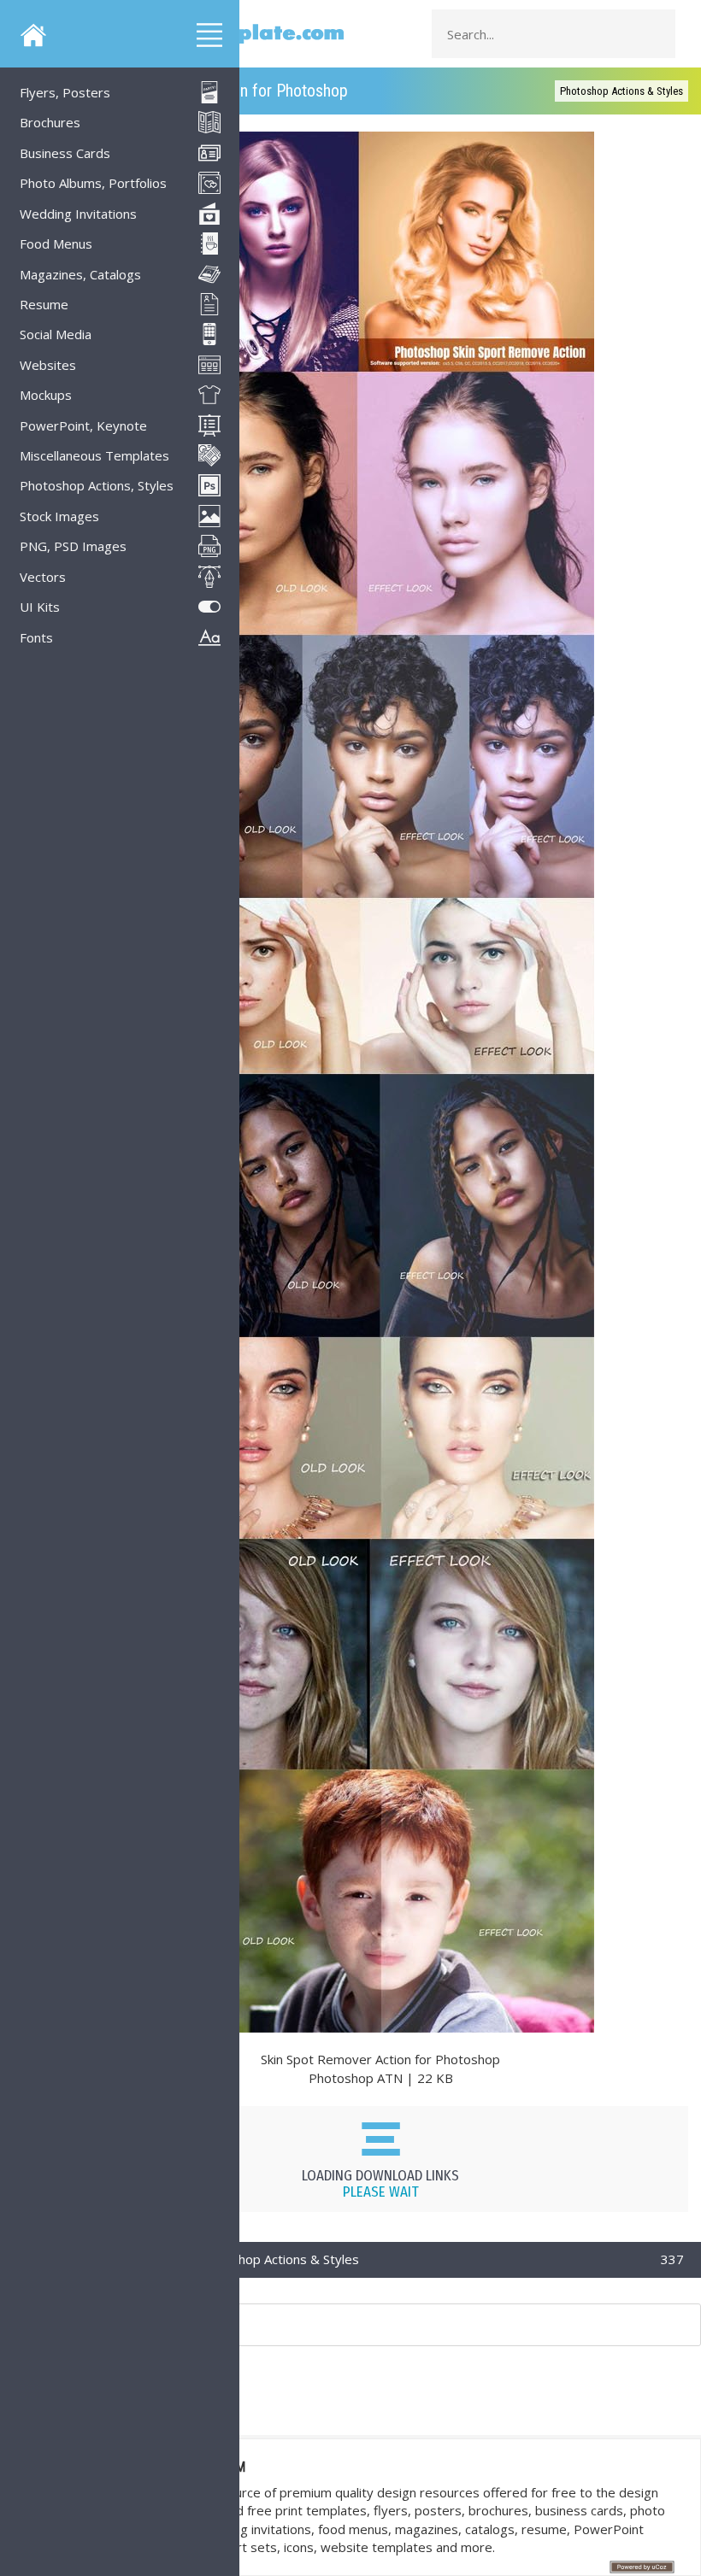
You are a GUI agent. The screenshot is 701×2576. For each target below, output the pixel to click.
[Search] (657, 34)
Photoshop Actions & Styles (621, 91)
